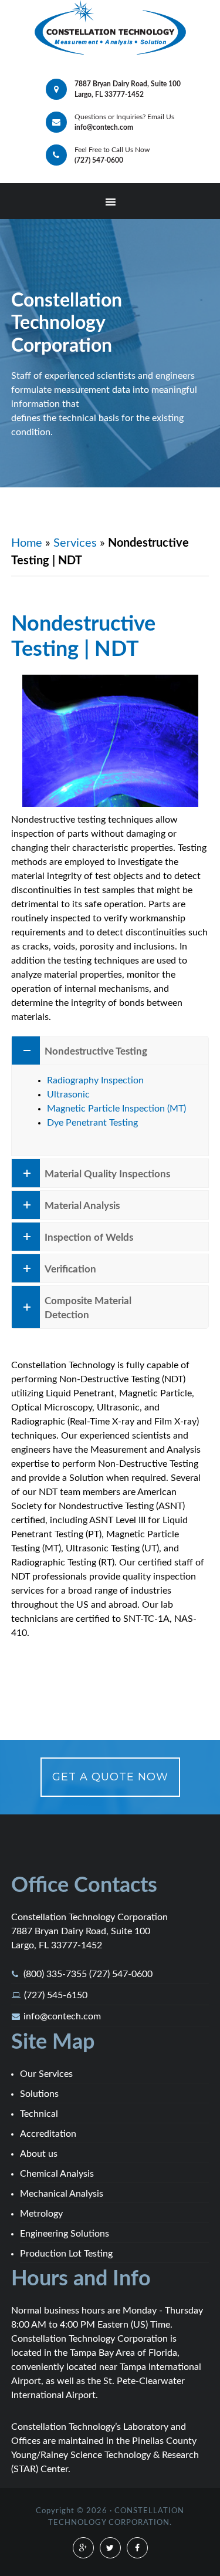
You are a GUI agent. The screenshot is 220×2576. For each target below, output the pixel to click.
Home (27, 543)
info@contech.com (62, 2016)
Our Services (46, 2074)
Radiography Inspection (95, 1080)
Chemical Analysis (57, 2174)
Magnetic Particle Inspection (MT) (116, 1109)
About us (39, 2154)
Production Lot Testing (66, 2254)
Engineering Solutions (65, 2234)
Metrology (41, 2214)
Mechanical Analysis (62, 2194)
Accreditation (48, 2134)
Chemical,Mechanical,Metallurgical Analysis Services (110, 28)
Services (75, 543)
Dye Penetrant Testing (92, 1123)
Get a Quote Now (110, 1777)
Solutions (39, 2094)
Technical (39, 2114)
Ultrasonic (68, 1095)
